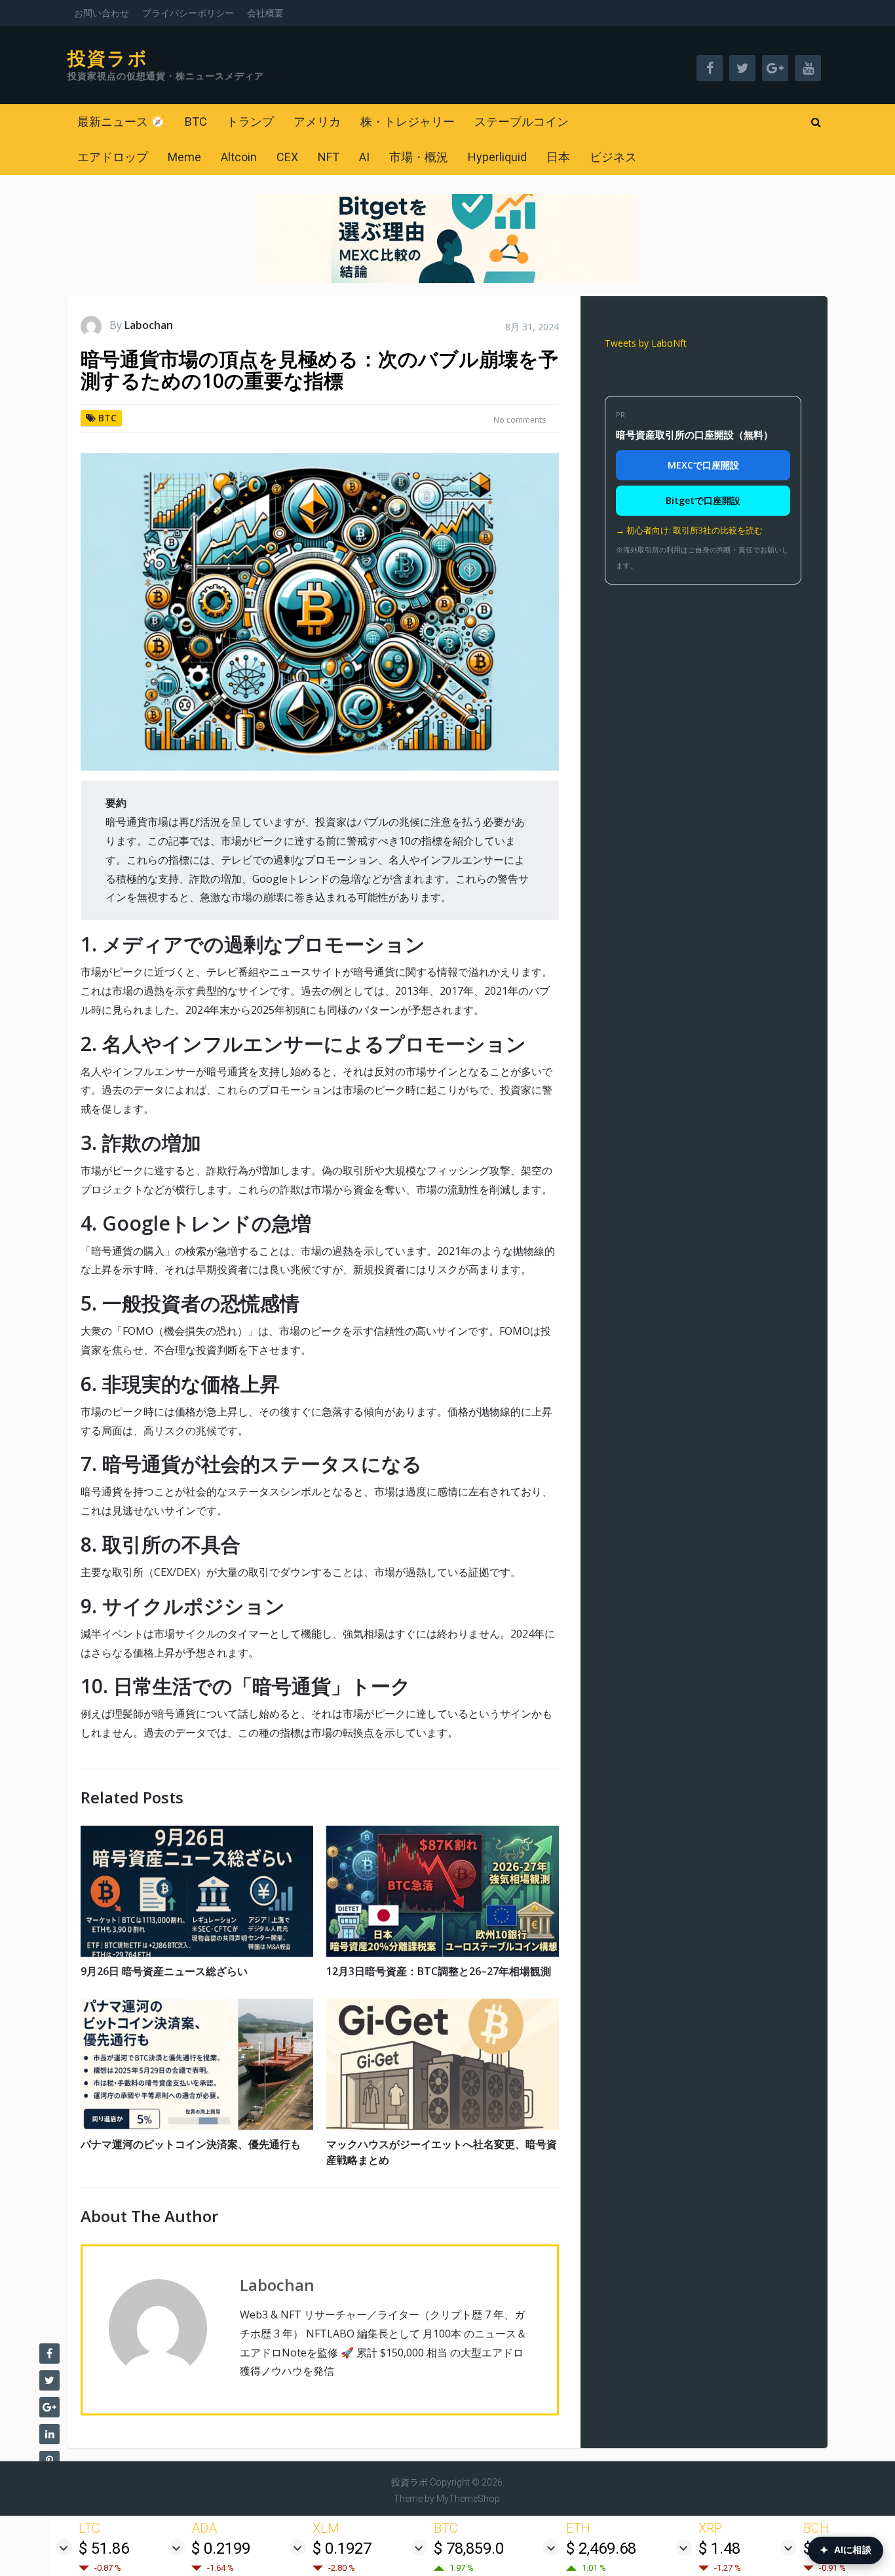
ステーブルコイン (522, 122)
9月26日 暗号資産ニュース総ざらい (164, 1971)
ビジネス (613, 157)
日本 (558, 157)
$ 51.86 (104, 2548)
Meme (184, 157)
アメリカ (317, 122)
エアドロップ (113, 157)
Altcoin (239, 157)
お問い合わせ (102, 13)
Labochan (149, 325)
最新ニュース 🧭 (121, 122)
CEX (287, 157)
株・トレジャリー (408, 122)
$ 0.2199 (221, 2548)
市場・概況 (419, 157)
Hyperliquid (497, 157)
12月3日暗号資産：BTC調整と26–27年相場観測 (439, 1971)
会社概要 (265, 13)
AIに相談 (846, 2550)
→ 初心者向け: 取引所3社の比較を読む (689, 530)
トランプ (250, 122)
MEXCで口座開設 (703, 465)
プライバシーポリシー (188, 13)
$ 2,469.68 (601, 2548)
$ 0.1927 (342, 2548)
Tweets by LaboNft (646, 343)
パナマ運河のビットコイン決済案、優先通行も (191, 2144)
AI (364, 157)
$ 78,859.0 (469, 2548)
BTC (196, 122)
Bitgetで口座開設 (703, 500)
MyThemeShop (468, 2499)
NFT (329, 157)
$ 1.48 (719, 2548)
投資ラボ (108, 59)
